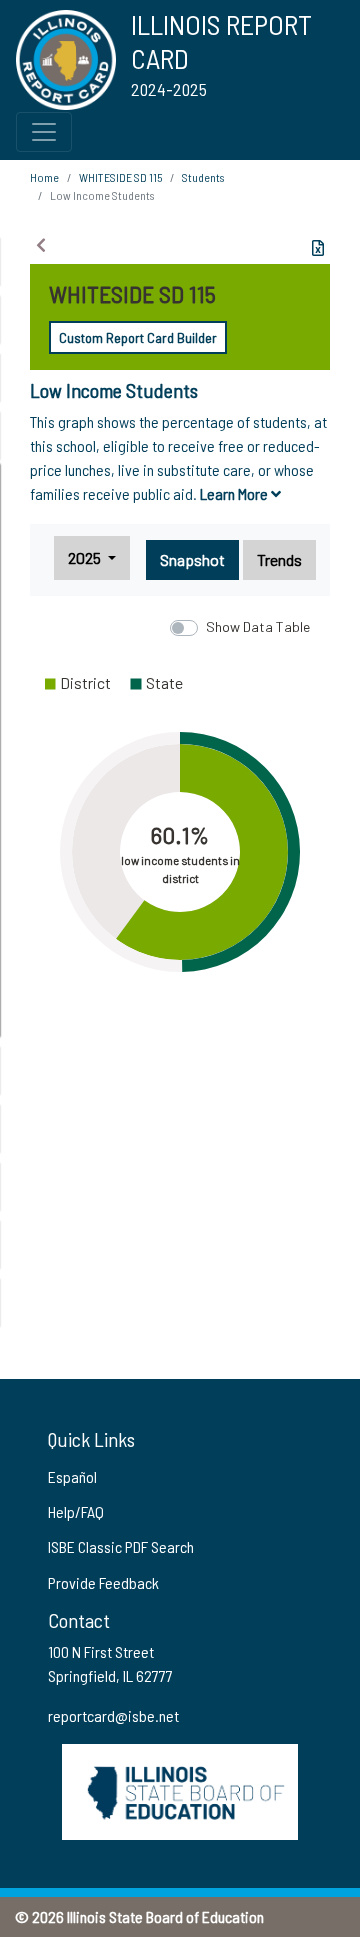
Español (72, 1476)
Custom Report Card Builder (138, 337)
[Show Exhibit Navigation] (41, 245)
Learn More (235, 493)
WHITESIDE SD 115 (120, 177)
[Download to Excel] (318, 248)
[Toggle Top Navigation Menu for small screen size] (44, 132)
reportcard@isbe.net (113, 1715)
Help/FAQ (76, 1511)
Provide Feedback (103, 1582)
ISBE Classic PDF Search (121, 1546)
